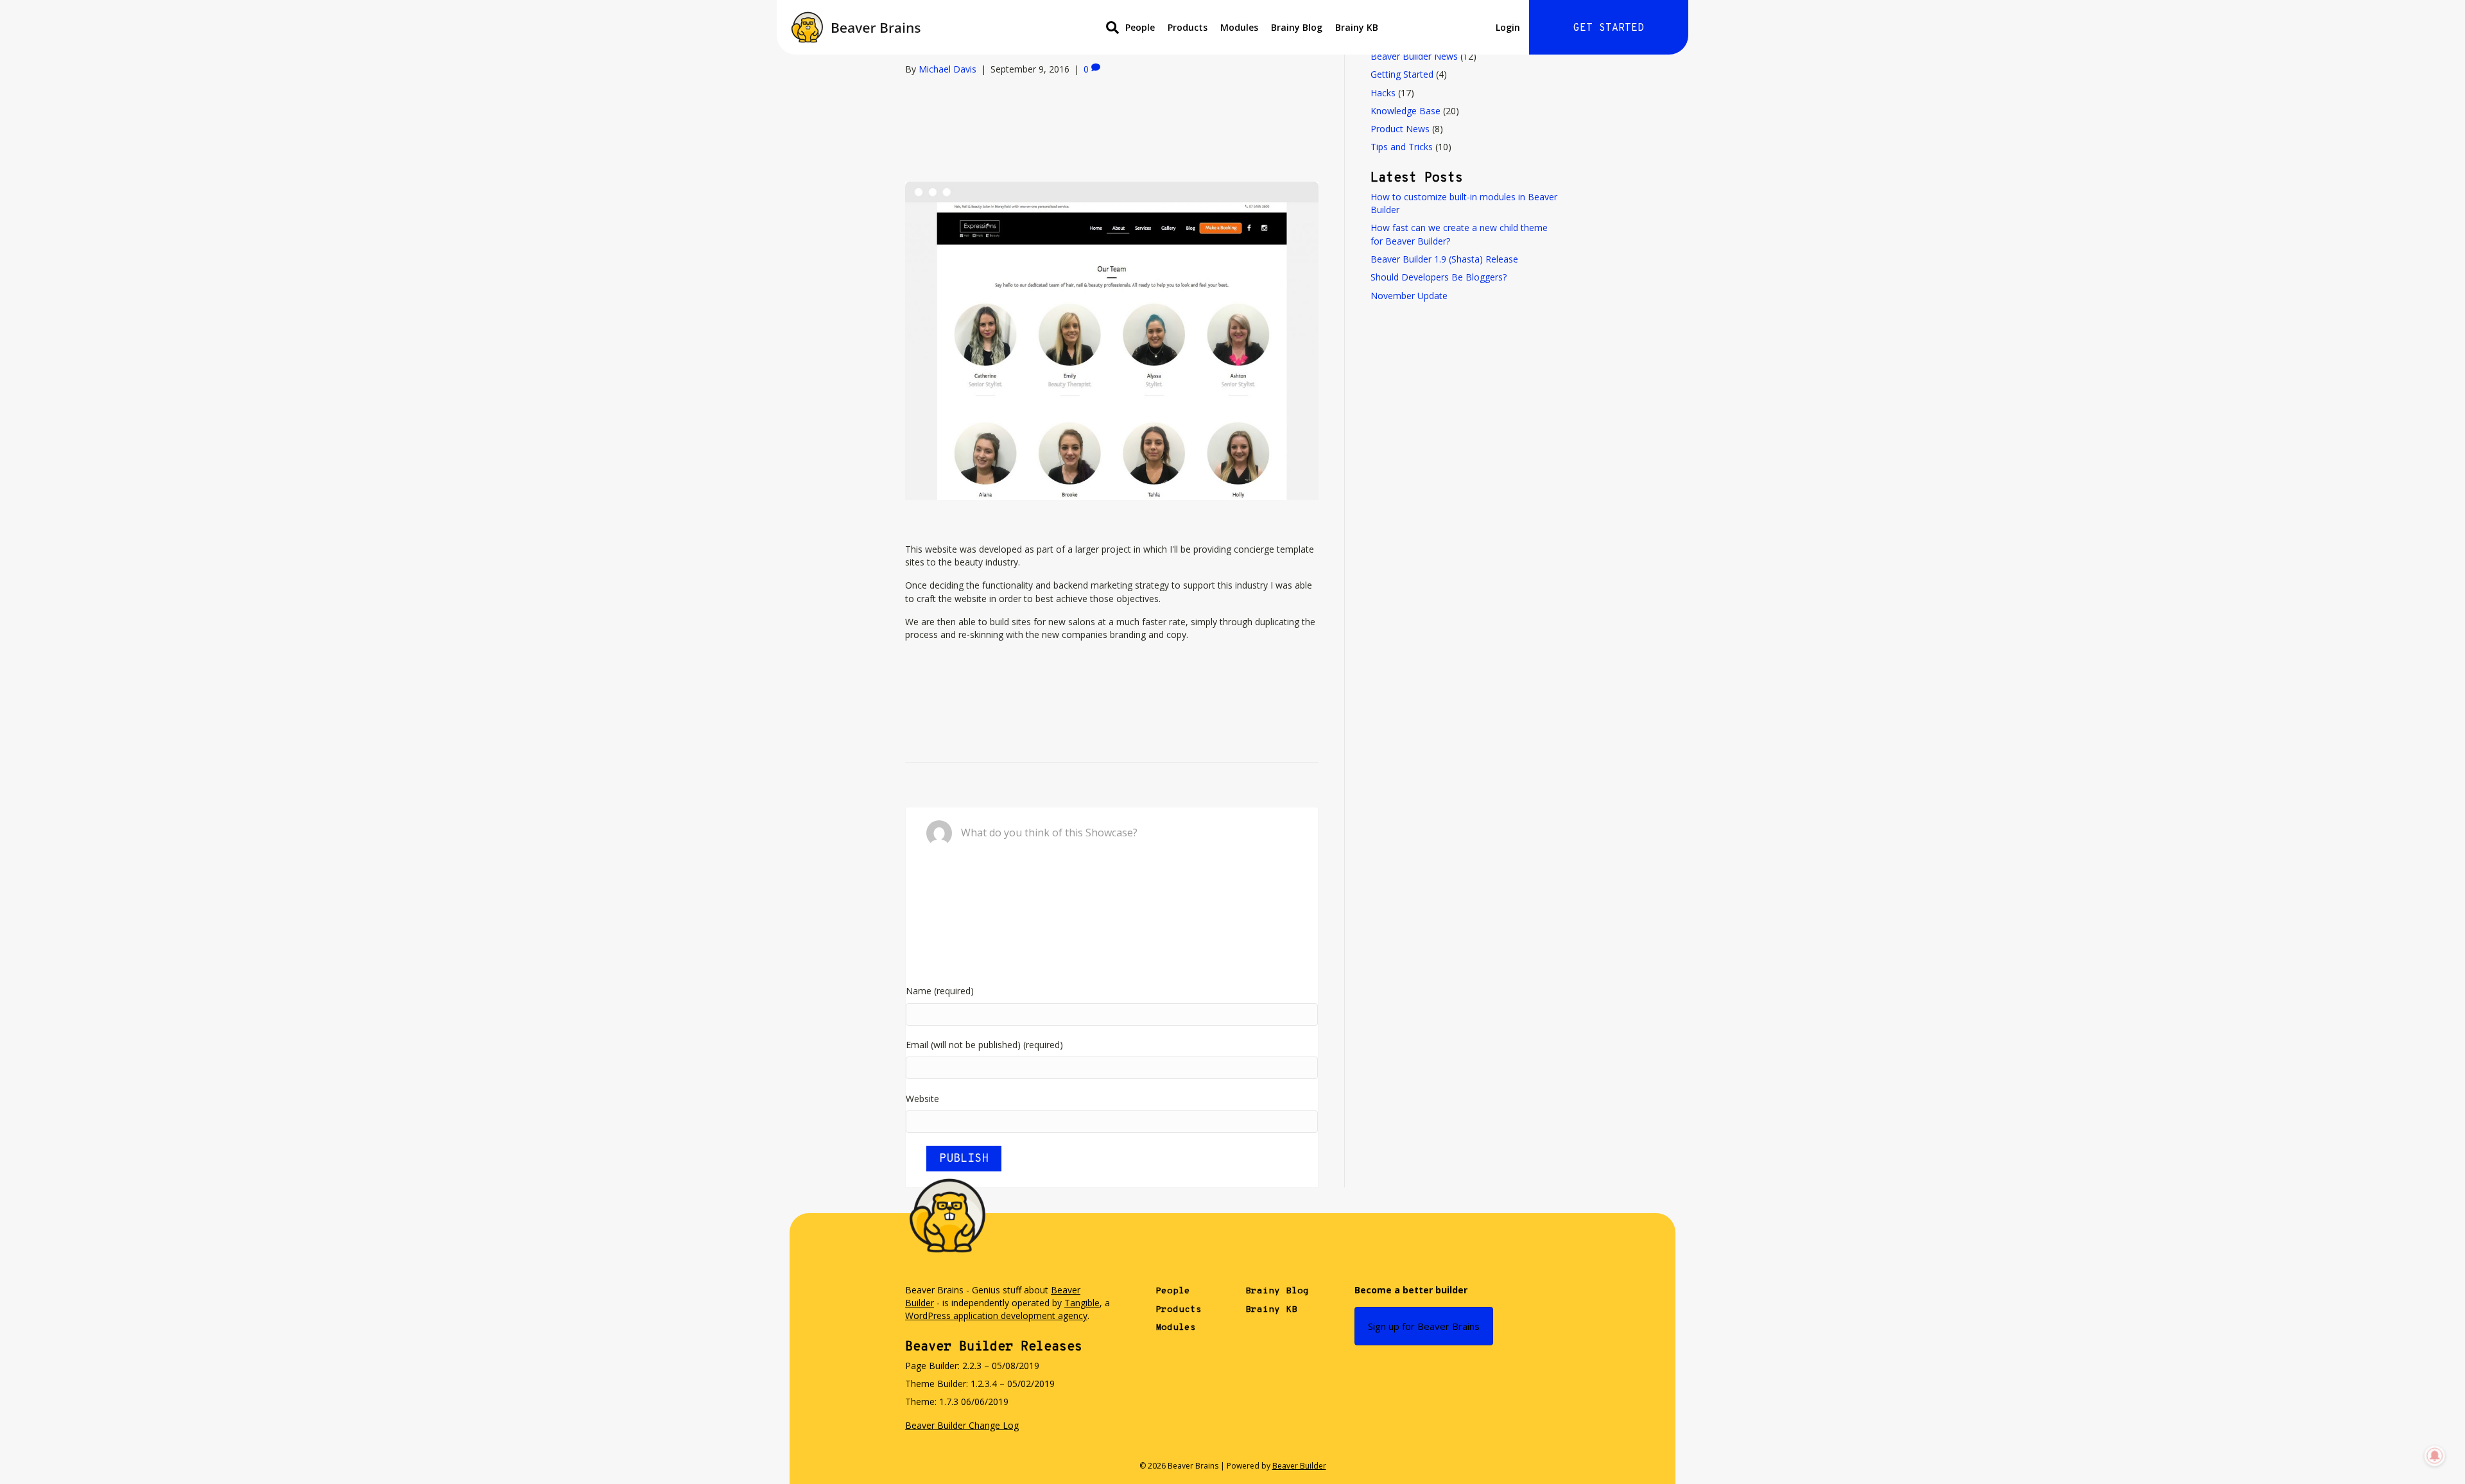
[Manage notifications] (2435, 1456)
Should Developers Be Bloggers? (1439, 277)
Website (922, 1099)
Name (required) (940, 991)
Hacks (1383, 93)
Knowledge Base (1405, 111)
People (1140, 27)
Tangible (1082, 1303)
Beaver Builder (1299, 1466)
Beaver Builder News (1414, 56)
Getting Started (1402, 74)
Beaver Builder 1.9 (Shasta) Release (1444, 259)
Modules (1239, 27)
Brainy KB (1357, 27)
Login (1508, 27)
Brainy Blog (1297, 27)
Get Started (1609, 28)
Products (1188, 27)
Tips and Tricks (1402, 147)
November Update (1409, 296)
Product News (1400, 129)
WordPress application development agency (996, 1316)
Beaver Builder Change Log (962, 1425)
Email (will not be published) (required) (984, 1045)
